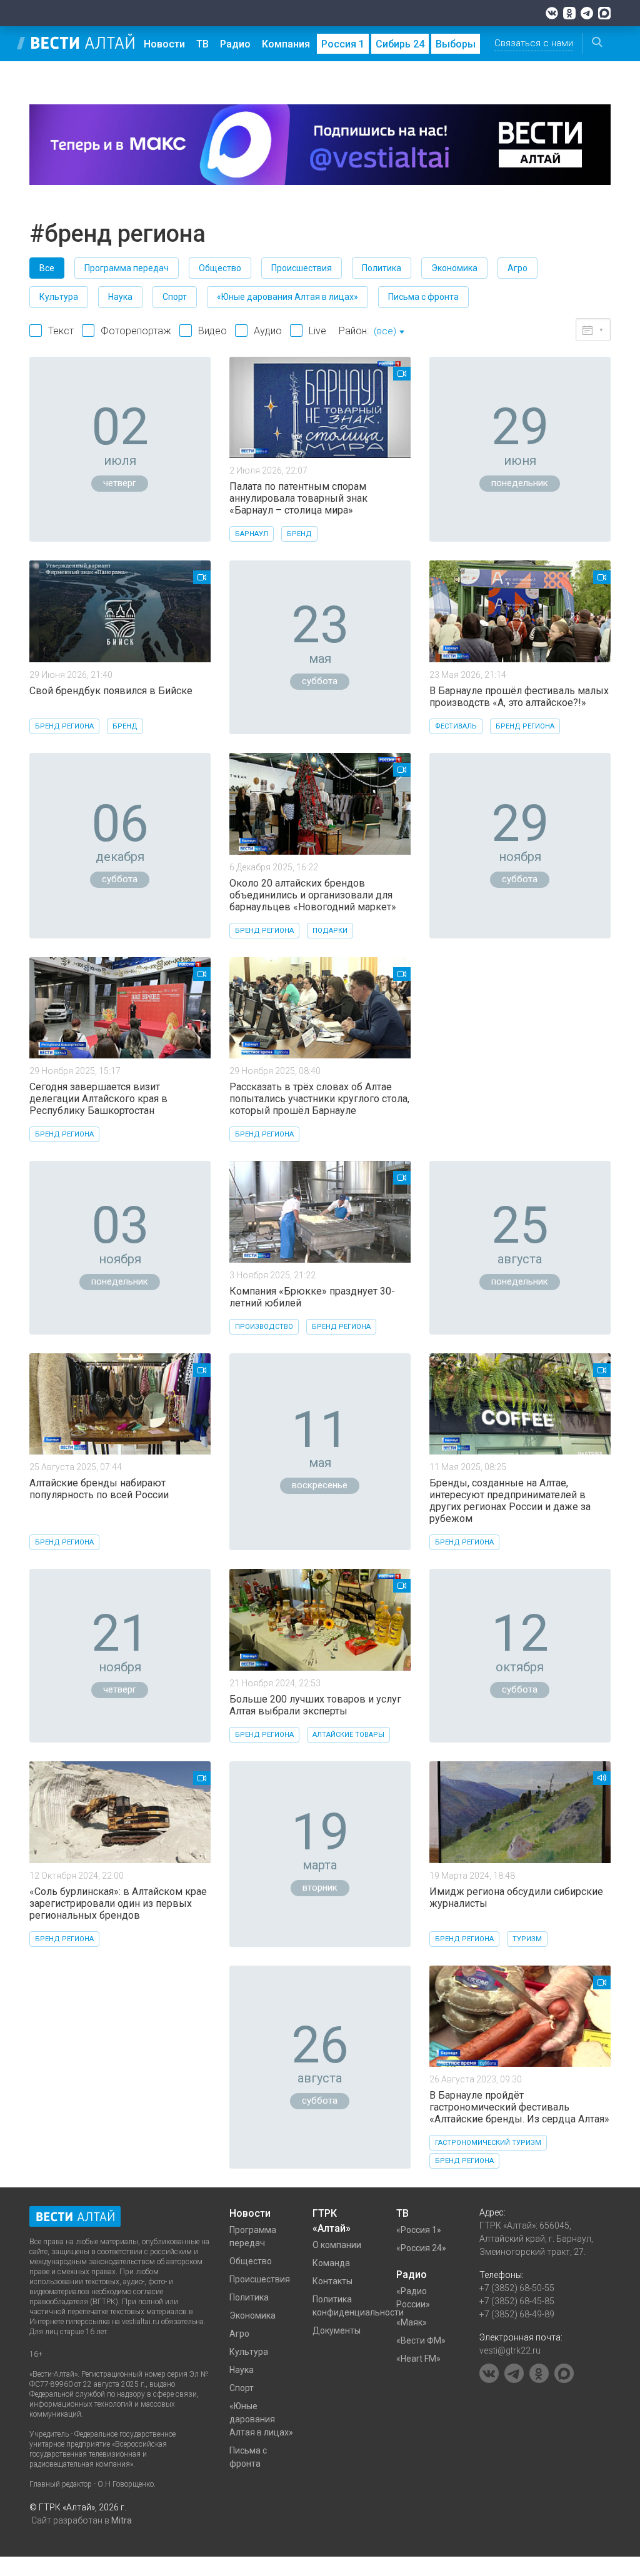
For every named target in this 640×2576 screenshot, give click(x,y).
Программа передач (127, 268)
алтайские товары (348, 1735)
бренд (299, 534)
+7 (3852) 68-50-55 (517, 2288)
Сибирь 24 (400, 44)
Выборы (456, 44)
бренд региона (64, 726)
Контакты (332, 2281)
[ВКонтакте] (552, 13)
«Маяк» (412, 2322)
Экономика (454, 268)
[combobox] (389, 332)
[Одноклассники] (569, 13)
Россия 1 (343, 44)
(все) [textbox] (385, 331)
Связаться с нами (534, 43)
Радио (235, 44)
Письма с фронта (423, 297)
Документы (337, 2330)
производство (264, 1327)
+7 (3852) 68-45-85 (517, 2301)
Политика (382, 268)
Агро (517, 268)
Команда (331, 2263)
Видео (212, 331)
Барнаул (252, 534)
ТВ (202, 44)
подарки (330, 931)
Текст (61, 331)
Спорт (175, 297)
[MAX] (604, 13)
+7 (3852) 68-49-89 (517, 2314)
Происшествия (302, 268)
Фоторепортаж (136, 331)
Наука (120, 297)
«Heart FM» (418, 2359)
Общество (220, 268)
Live (317, 331)
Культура (59, 297)
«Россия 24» (421, 2248)
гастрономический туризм (488, 2143)
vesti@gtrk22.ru (510, 2350)
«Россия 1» (419, 2230)
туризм (527, 1939)
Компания (286, 44)
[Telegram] (587, 13)
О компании (337, 2245)
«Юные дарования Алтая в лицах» (287, 297)
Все (47, 268)
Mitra (122, 2520)
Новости (164, 44)
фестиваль (456, 726)
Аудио (268, 331)
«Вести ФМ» (421, 2340)
